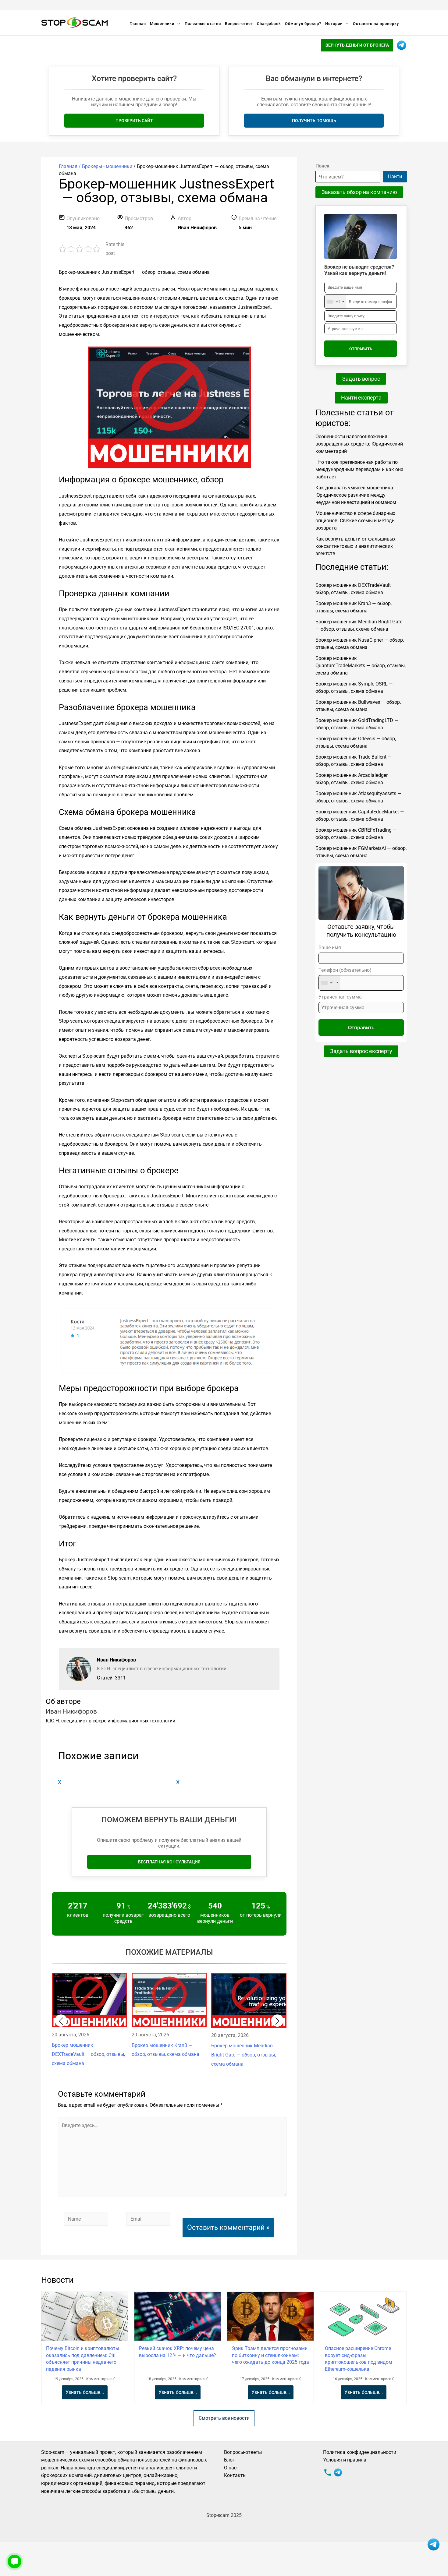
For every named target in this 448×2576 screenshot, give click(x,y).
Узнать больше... (85, 2392)
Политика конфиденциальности (360, 2452)
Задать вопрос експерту (361, 1051)
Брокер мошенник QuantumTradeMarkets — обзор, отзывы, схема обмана (361, 666)
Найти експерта (361, 398)
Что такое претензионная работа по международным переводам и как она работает (359, 469)
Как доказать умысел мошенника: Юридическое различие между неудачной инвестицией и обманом (356, 495)
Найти (395, 176)
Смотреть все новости (224, 2418)
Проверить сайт (134, 121)
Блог (229, 2460)
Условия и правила (345, 2460)
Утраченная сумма (340, 997)
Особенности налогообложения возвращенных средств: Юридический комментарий (359, 444)
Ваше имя (330, 948)
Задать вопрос (361, 379)
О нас (230, 2468)
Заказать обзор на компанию (359, 192)
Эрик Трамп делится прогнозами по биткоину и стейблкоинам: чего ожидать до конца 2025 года (270, 2355)
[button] (61, 2021)
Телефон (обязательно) (345, 976)
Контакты (235, 2475)
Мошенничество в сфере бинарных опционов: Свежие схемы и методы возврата (356, 521)
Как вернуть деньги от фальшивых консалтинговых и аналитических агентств (356, 546)
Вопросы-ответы (243, 2452)
